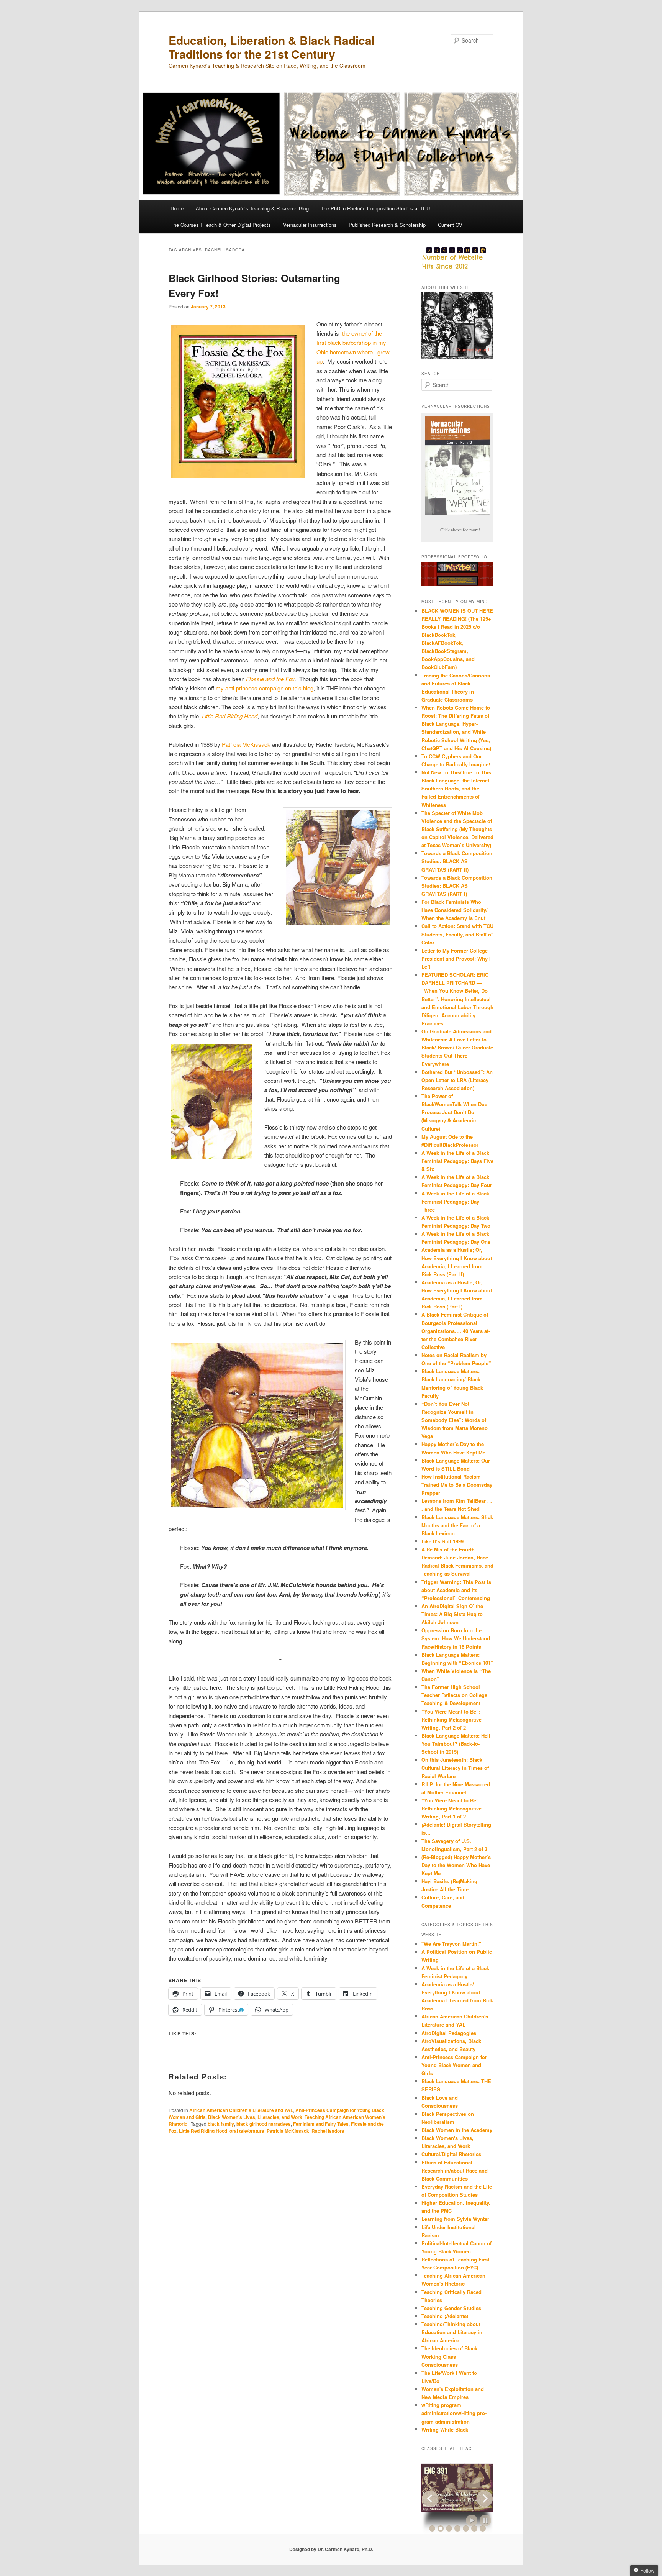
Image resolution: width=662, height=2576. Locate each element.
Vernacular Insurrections (310, 225)
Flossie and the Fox (270, 679)
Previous (430, 2499)
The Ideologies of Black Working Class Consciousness (449, 2356)
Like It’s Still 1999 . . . (447, 1541)
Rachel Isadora (328, 2131)
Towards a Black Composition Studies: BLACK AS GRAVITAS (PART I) (457, 886)
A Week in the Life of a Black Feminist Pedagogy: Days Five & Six (457, 1161)
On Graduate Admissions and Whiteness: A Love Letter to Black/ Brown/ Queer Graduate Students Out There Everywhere (457, 1048)
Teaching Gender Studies (451, 2308)
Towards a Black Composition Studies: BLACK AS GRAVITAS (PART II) (457, 861)
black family (221, 2124)
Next (485, 2499)
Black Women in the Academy (457, 2130)
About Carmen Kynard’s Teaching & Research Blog (252, 208)
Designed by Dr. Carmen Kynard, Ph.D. (331, 2549)
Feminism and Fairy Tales (321, 2124)
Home (177, 208)
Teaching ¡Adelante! (445, 2316)
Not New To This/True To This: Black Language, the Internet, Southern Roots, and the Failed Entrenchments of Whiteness (457, 789)
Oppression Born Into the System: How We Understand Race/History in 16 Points (456, 1638)
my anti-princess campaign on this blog (265, 688)
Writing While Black (445, 2429)
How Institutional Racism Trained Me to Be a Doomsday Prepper (457, 1485)
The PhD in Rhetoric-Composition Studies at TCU (375, 208)
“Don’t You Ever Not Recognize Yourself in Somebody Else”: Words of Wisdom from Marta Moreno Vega (455, 1420)
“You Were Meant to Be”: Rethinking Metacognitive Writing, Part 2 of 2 (451, 1719)
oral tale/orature (247, 2131)
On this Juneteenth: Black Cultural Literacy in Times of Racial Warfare (455, 1768)
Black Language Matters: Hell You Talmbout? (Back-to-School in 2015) (456, 1744)
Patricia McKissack (246, 744)
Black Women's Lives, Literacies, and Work (255, 2117)
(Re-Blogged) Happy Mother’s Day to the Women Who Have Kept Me (456, 1865)
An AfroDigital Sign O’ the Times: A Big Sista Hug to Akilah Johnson (452, 1614)
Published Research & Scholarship (387, 225)
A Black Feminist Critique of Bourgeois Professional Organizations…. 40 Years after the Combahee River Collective (456, 1331)
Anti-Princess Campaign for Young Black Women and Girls (454, 2065)
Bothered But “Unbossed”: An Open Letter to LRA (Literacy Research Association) (457, 1080)
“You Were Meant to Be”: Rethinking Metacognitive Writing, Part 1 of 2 (451, 1808)
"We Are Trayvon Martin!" (451, 1944)
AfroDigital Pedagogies (449, 2033)
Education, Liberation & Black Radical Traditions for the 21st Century (272, 47)
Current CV (450, 225)
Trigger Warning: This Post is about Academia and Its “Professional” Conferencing (456, 1590)
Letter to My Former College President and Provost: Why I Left (456, 958)
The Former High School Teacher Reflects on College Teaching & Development (454, 1695)
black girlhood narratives (264, 2124)
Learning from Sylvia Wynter (455, 2219)
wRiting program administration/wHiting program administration (454, 2413)
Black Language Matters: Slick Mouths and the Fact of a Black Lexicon (457, 1525)
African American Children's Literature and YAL (241, 2110)
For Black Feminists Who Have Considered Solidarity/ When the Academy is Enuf (455, 910)
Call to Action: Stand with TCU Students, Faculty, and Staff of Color (457, 934)
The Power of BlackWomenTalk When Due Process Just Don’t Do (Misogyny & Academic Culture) (454, 1112)
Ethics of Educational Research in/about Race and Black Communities (455, 2170)
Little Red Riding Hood (203, 2131)
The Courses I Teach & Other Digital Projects (221, 225)
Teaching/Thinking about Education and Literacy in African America (452, 2332)
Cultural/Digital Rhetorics (451, 2154)
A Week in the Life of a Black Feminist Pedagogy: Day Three (455, 1201)
